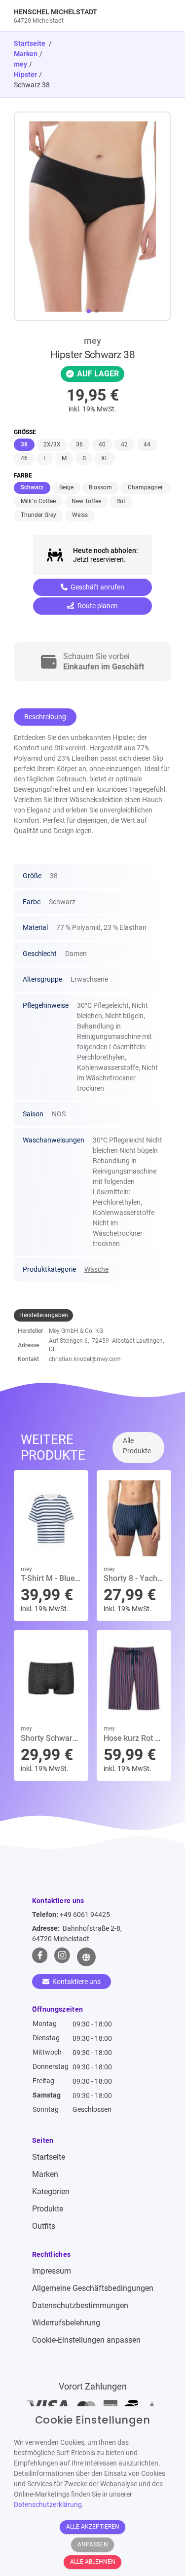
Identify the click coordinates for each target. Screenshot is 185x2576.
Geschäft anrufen (97, 587)
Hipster (25, 74)
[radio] (24, 445)
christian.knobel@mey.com (85, 1359)
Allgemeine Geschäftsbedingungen (93, 2288)
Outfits (44, 2226)
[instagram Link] (62, 1957)
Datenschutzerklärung (48, 2504)
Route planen (97, 606)
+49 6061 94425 (85, 1914)
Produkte (48, 2209)
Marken (26, 54)
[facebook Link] (40, 1957)
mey (20, 64)
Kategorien (51, 2191)
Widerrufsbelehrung (66, 2323)
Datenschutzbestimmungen (80, 2305)
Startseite (49, 2157)
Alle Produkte (137, 1446)
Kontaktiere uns (76, 1982)
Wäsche (96, 1269)
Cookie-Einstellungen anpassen (86, 2340)
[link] (73, 16)
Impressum (52, 2271)
